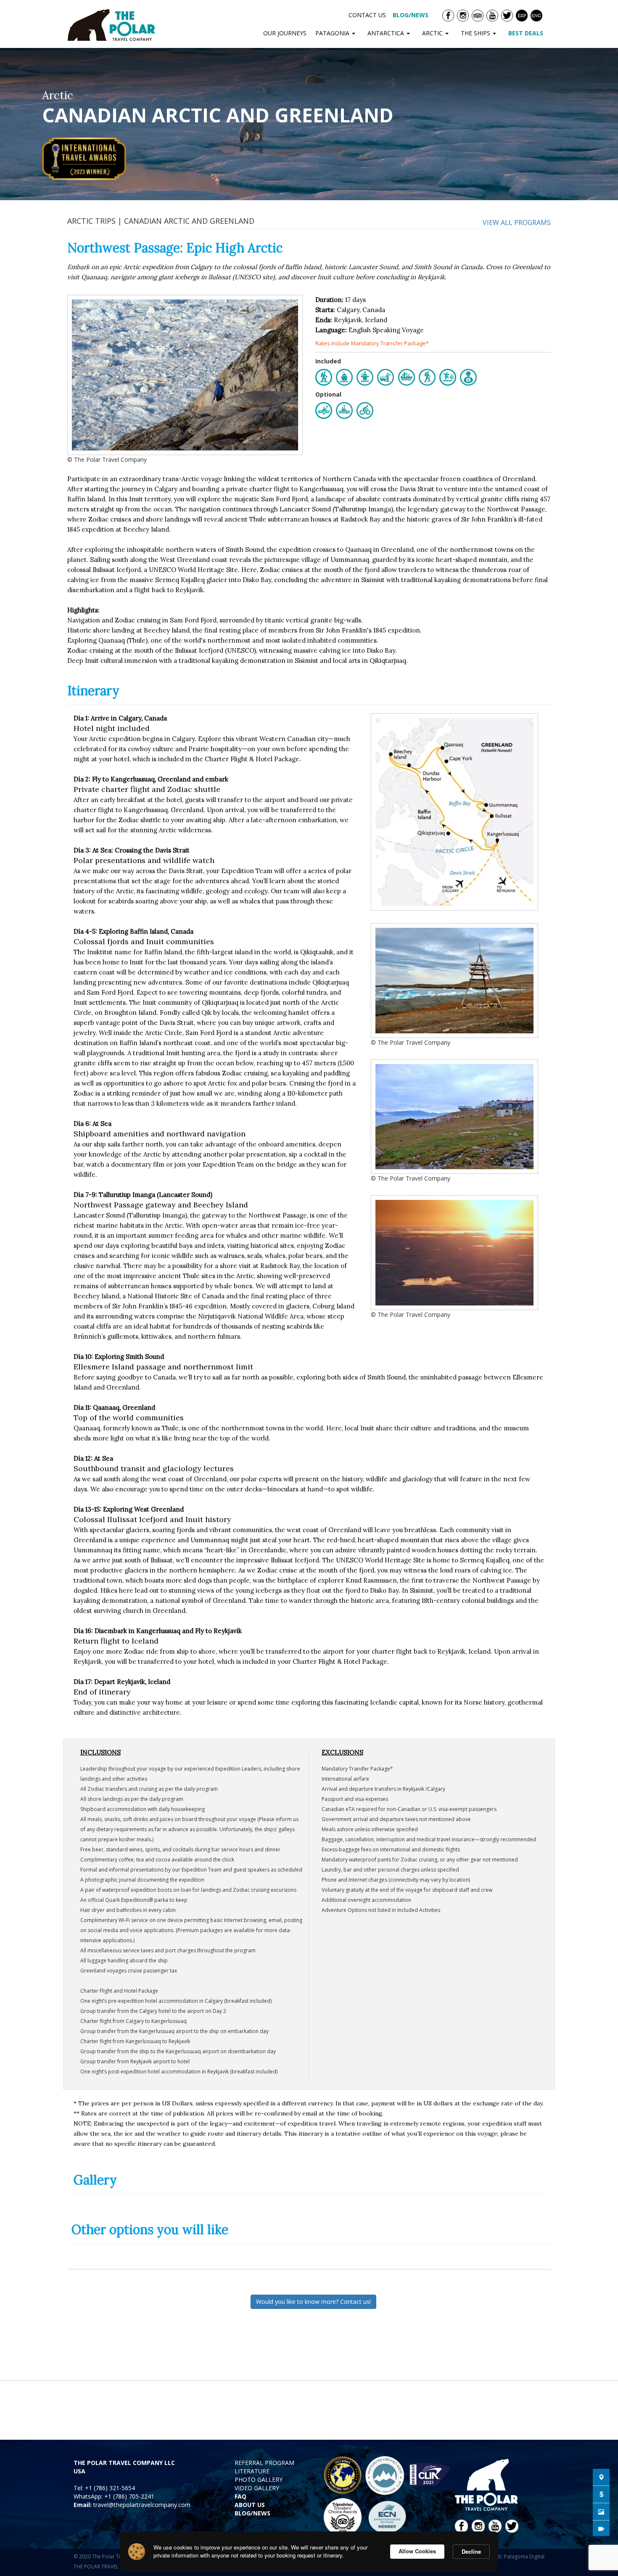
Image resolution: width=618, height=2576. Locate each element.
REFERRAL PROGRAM (264, 2463)
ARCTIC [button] (433, 33)
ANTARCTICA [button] (387, 33)
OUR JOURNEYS (285, 33)
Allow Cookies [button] (417, 2551)
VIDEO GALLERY (257, 2488)
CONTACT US (367, 15)
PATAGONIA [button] (333, 33)
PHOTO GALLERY (259, 2479)
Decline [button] (471, 2551)
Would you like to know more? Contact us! (313, 2302)
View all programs (517, 222)
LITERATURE (252, 2471)
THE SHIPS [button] (476, 33)
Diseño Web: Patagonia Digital (508, 2556)
